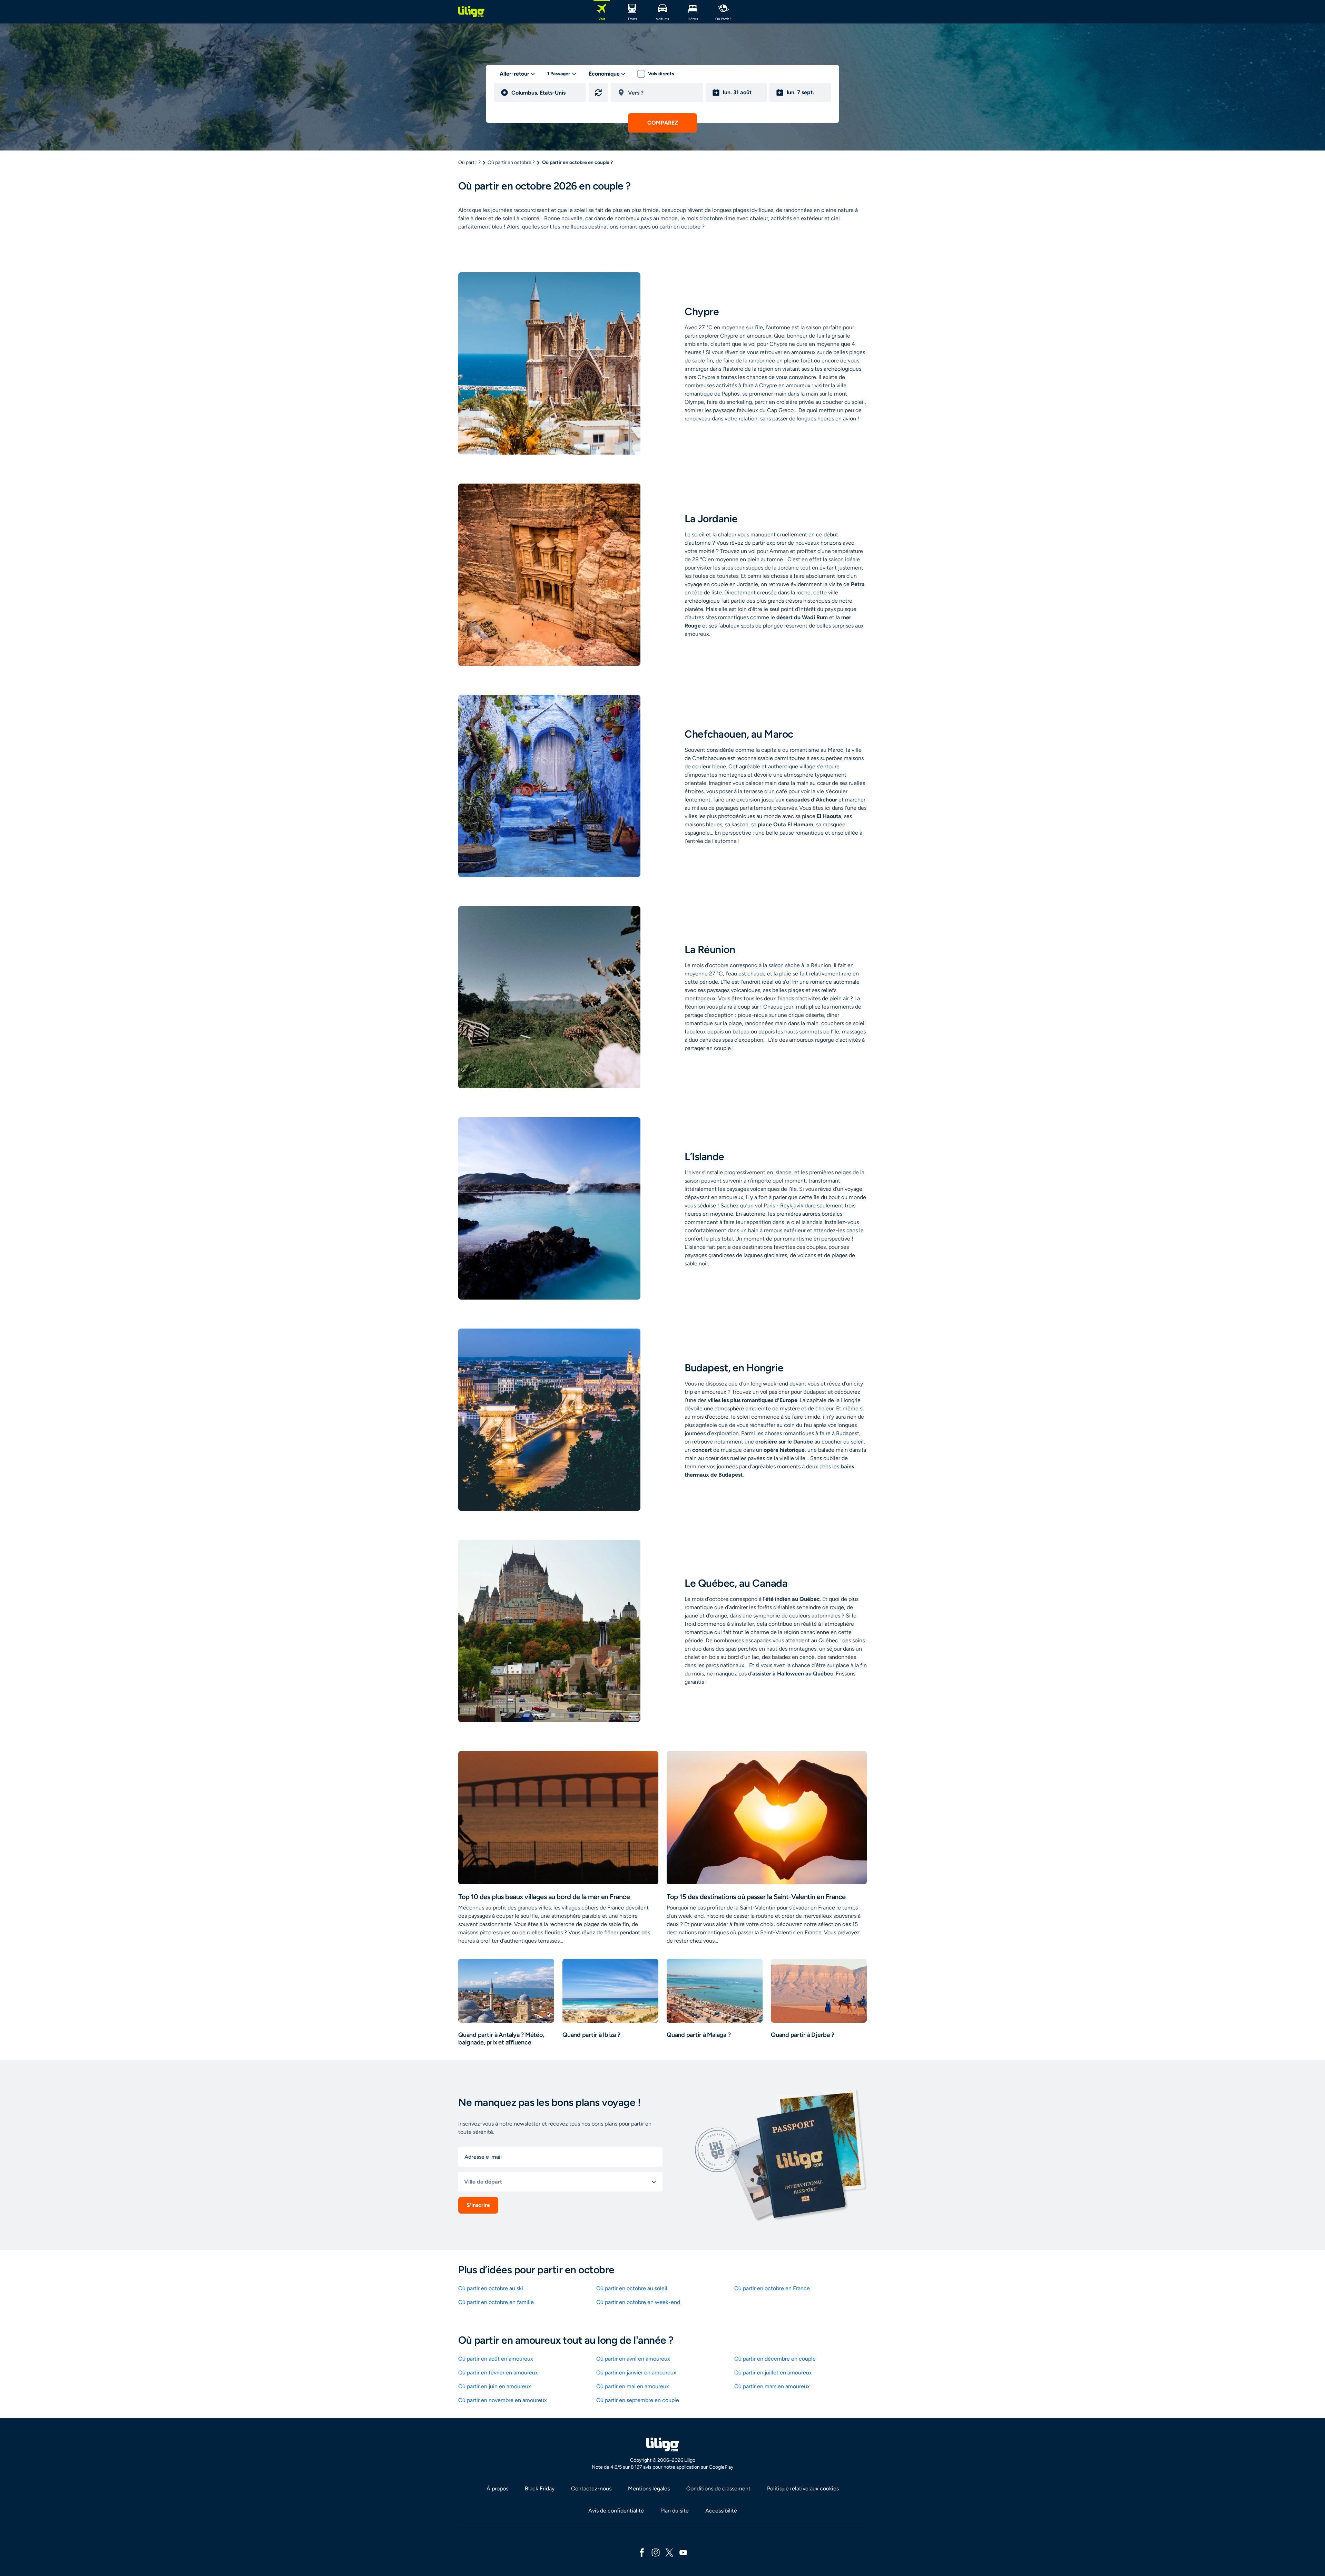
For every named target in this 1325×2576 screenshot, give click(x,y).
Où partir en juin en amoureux (495, 2386)
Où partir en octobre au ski (491, 2288)
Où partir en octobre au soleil (632, 2288)
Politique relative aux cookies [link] (803, 2488)
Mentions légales (649, 2488)
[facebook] (642, 2552)
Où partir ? (469, 162)
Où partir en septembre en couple (638, 2400)
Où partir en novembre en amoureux (503, 2400)
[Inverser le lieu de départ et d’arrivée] (598, 93)
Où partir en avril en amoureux (633, 2359)
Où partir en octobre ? (511, 162)
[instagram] (656, 2552)
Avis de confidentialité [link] (616, 2511)
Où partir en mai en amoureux (633, 2386)
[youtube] (683, 2552)
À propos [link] (497, 2488)
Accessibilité (721, 2511)
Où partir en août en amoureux (496, 2359)
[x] (669, 2552)
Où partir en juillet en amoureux (773, 2373)
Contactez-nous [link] (591, 2488)
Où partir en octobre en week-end (638, 2302)
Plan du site (675, 2511)
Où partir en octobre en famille (496, 2302)
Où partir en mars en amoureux (772, 2386)
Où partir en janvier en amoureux (636, 2373)
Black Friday (540, 2488)
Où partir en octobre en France (772, 2288)
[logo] (471, 12)
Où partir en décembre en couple (775, 2359)
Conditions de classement (718, 2488)
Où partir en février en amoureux (498, 2373)
